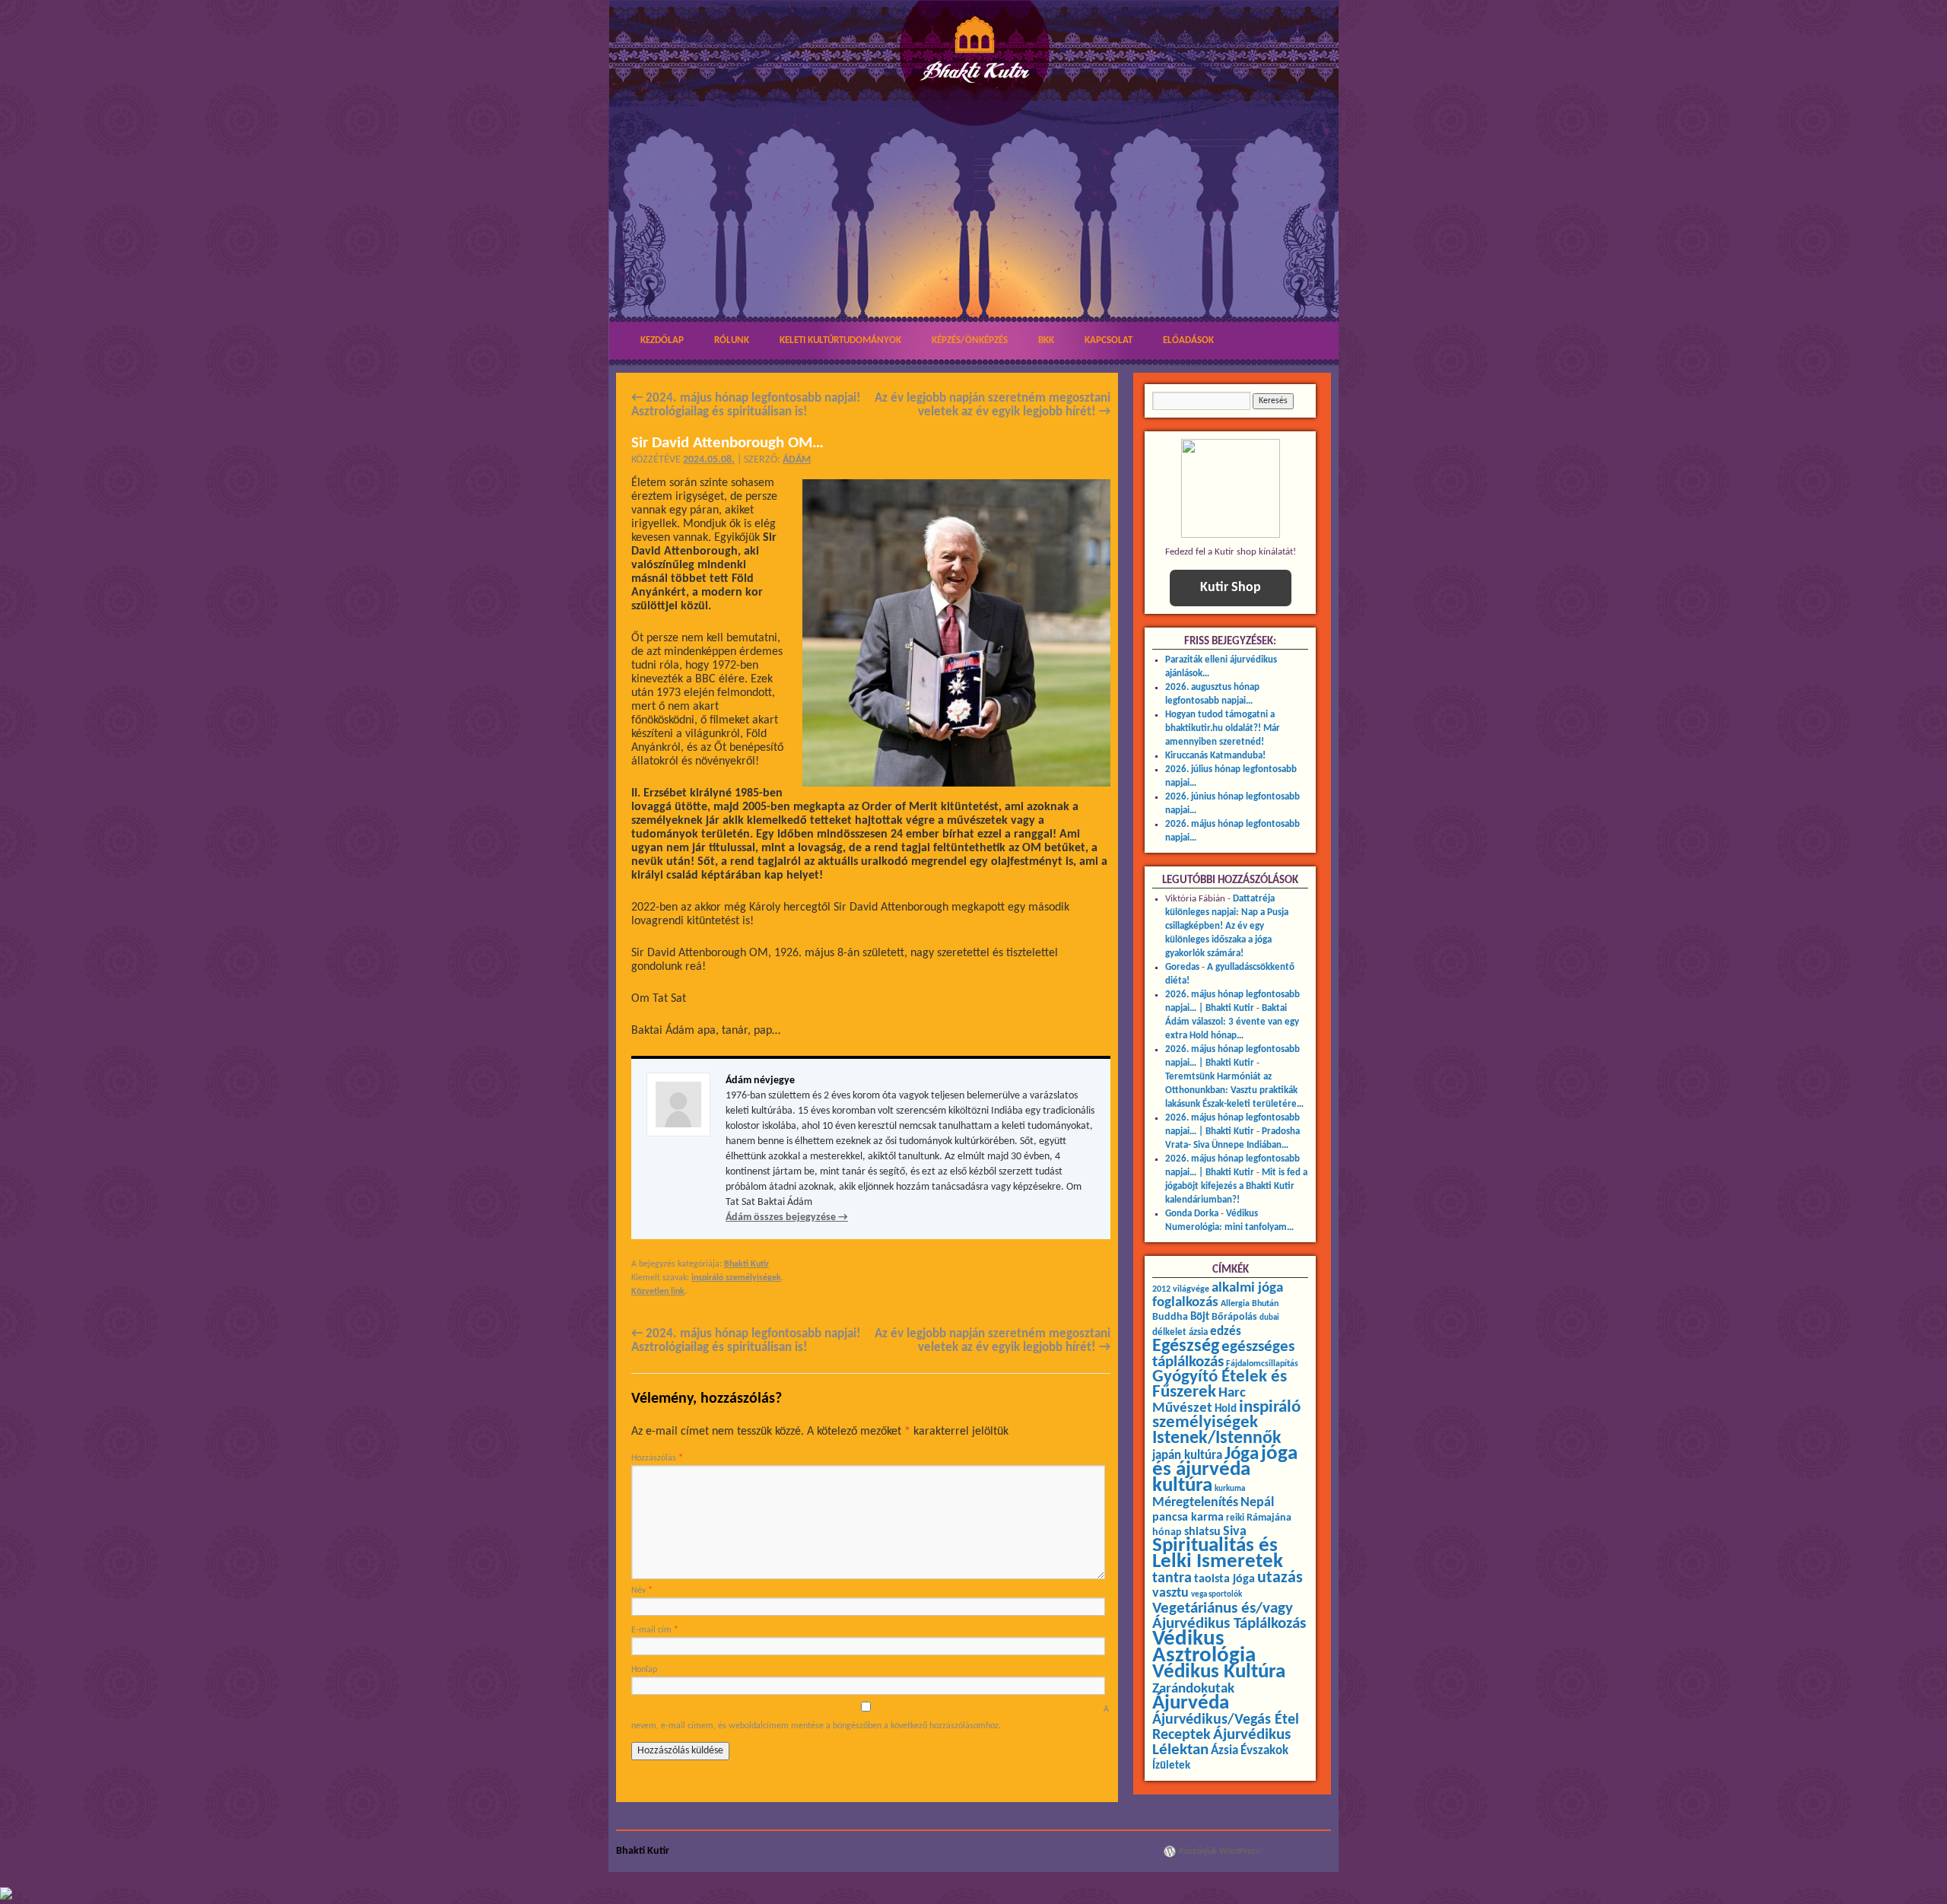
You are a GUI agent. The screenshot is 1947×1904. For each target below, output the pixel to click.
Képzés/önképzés (970, 340)
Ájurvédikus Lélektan (1221, 1742)
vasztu (1170, 1593)
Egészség (1186, 1346)
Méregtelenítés (1195, 1503)
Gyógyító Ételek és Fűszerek (1220, 1385)
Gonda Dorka (1192, 1214)
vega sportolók (1216, 1595)
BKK (1046, 340)
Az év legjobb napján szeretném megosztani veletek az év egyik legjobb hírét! (993, 405)
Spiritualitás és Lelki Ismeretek (1218, 1554)
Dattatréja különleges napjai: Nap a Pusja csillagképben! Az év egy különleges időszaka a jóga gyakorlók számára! (1227, 926)
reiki (1235, 1518)
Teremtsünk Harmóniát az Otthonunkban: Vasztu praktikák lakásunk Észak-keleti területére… (1234, 1090)
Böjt (1200, 1317)
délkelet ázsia (1180, 1332)
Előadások (1188, 340)
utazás (1280, 1578)
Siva (1235, 1532)
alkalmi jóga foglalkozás (1218, 1295)
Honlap (644, 1670)
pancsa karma (1188, 1518)
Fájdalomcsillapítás (1262, 1364)
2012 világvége (1181, 1289)
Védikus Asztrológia (1204, 1647)
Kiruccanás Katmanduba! (1215, 756)
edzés (1226, 1332)
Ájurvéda (1191, 1704)
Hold (1226, 1409)
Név (642, 1591)
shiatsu (1202, 1532)
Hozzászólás (657, 1458)
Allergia (1235, 1304)
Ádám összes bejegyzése (787, 1217)
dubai (1269, 1318)
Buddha (1170, 1317)
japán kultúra (1187, 1456)
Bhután (1265, 1304)
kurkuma (1230, 1489)
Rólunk (732, 340)
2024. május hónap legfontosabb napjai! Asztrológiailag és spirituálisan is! (746, 405)
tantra (1172, 1578)
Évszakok (1264, 1751)
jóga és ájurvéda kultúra (1225, 1470)
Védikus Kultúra (1219, 1672)
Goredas (1182, 967)
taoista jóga (1224, 1579)
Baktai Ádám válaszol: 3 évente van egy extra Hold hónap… (1232, 1022)
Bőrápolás (1234, 1317)
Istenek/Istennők (1217, 1438)
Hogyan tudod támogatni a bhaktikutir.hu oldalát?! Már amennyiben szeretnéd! (1223, 728)
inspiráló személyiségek (736, 1278)
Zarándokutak (1193, 1689)
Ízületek (1171, 1766)
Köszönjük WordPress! (1221, 1852)
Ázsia (1224, 1751)
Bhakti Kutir (746, 1264)
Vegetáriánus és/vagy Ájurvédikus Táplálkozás (1229, 1616)
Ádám (797, 460)
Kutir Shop (1231, 588)
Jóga (1242, 1454)
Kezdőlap (662, 340)
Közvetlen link (658, 1292)
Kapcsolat (1108, 340)
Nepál (1257, 1503)
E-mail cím (655, 1630)
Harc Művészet (1199, 1401)
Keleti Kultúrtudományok (840, 340)
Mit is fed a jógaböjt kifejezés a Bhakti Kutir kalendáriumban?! (1236, 1186)
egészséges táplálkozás (1223, 1354)
